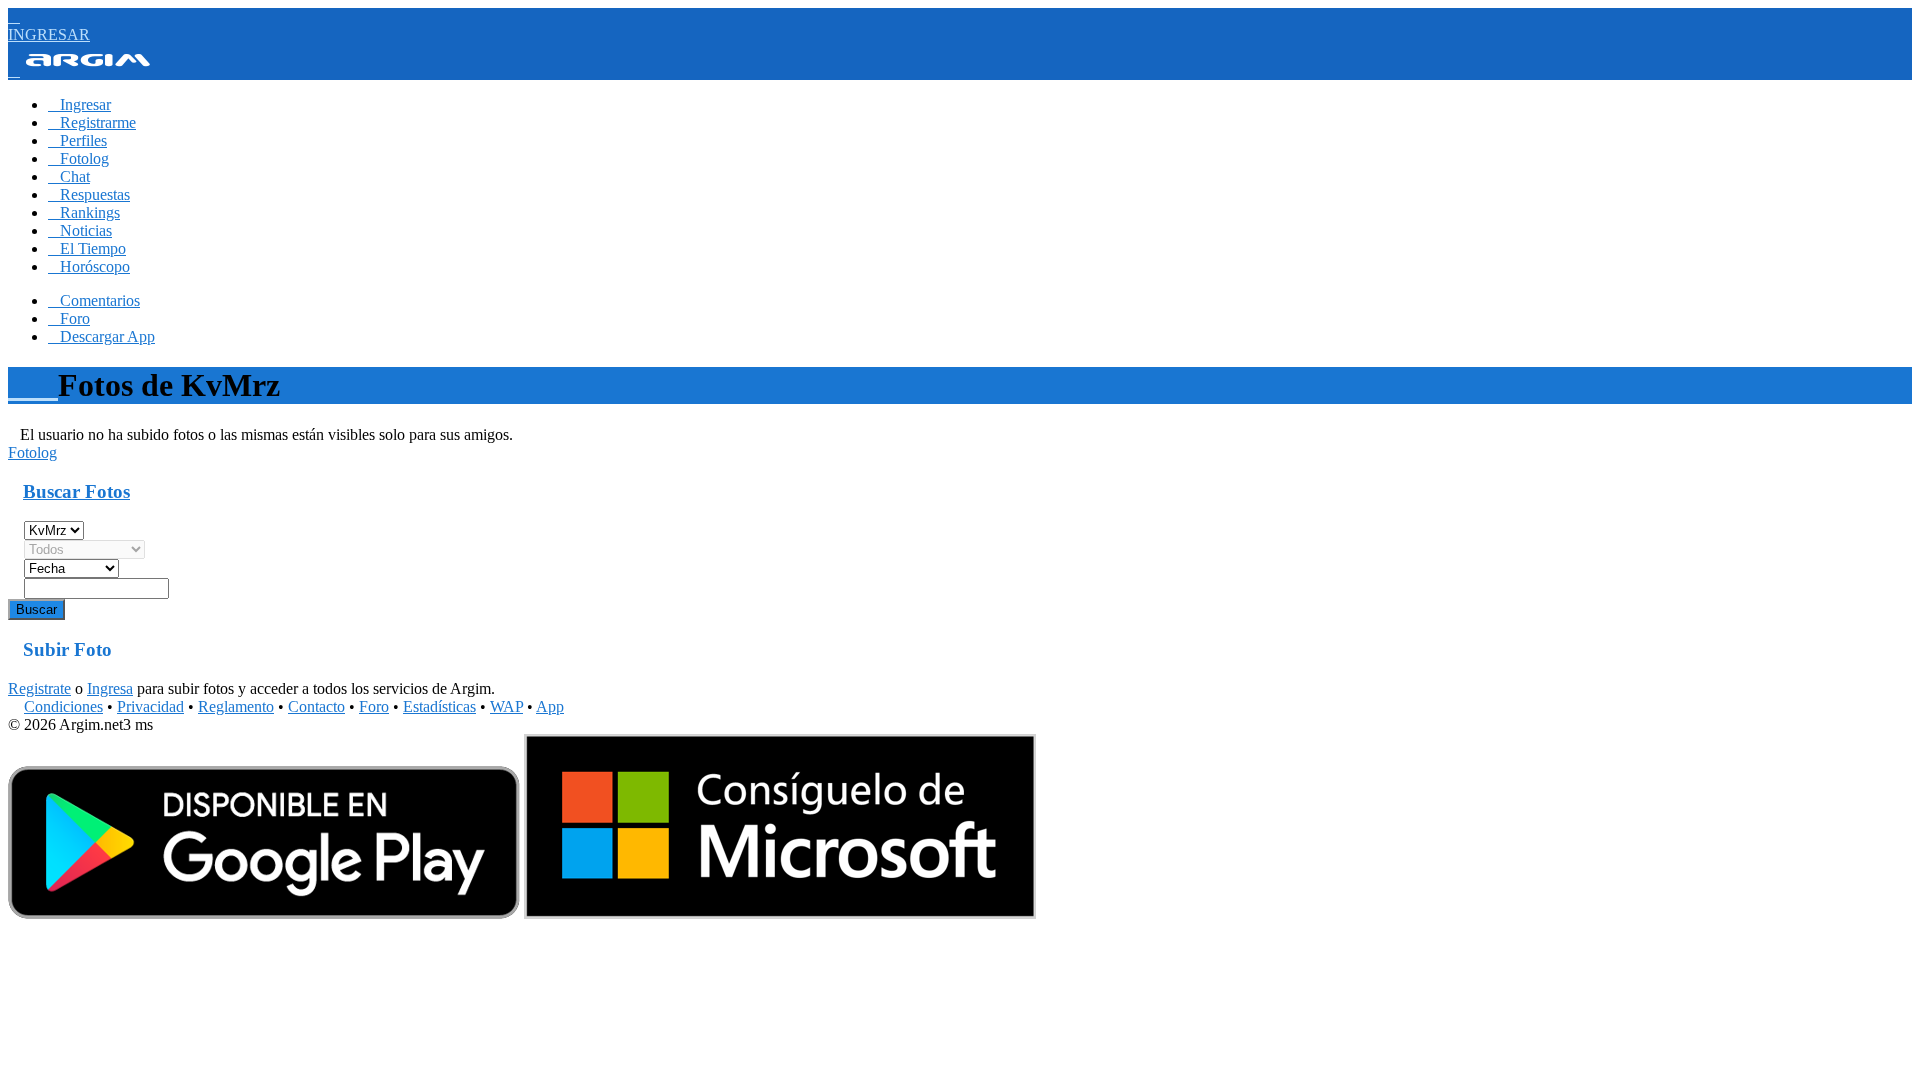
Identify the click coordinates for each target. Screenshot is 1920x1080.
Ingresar (79, 104)
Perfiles (77, 140)
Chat (69, 176)
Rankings (84, 212)
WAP (506, 706)
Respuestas (89, 194)
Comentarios (94, 300)
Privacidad (150, 706)
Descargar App (101, 336)
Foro (69, 318)
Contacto (316, 706)
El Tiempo (87, 248)
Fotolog (78, 158)
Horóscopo (89, 266)
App (550, 706)
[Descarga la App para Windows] (780, 913)
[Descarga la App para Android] (264, 913)
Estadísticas (439, 706)
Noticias (80, 230)
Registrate (39, 688)
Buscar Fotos (76, 491)
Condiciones (63, 706)
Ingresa (110, 688)
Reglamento (236, 706)
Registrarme (92, 122)
